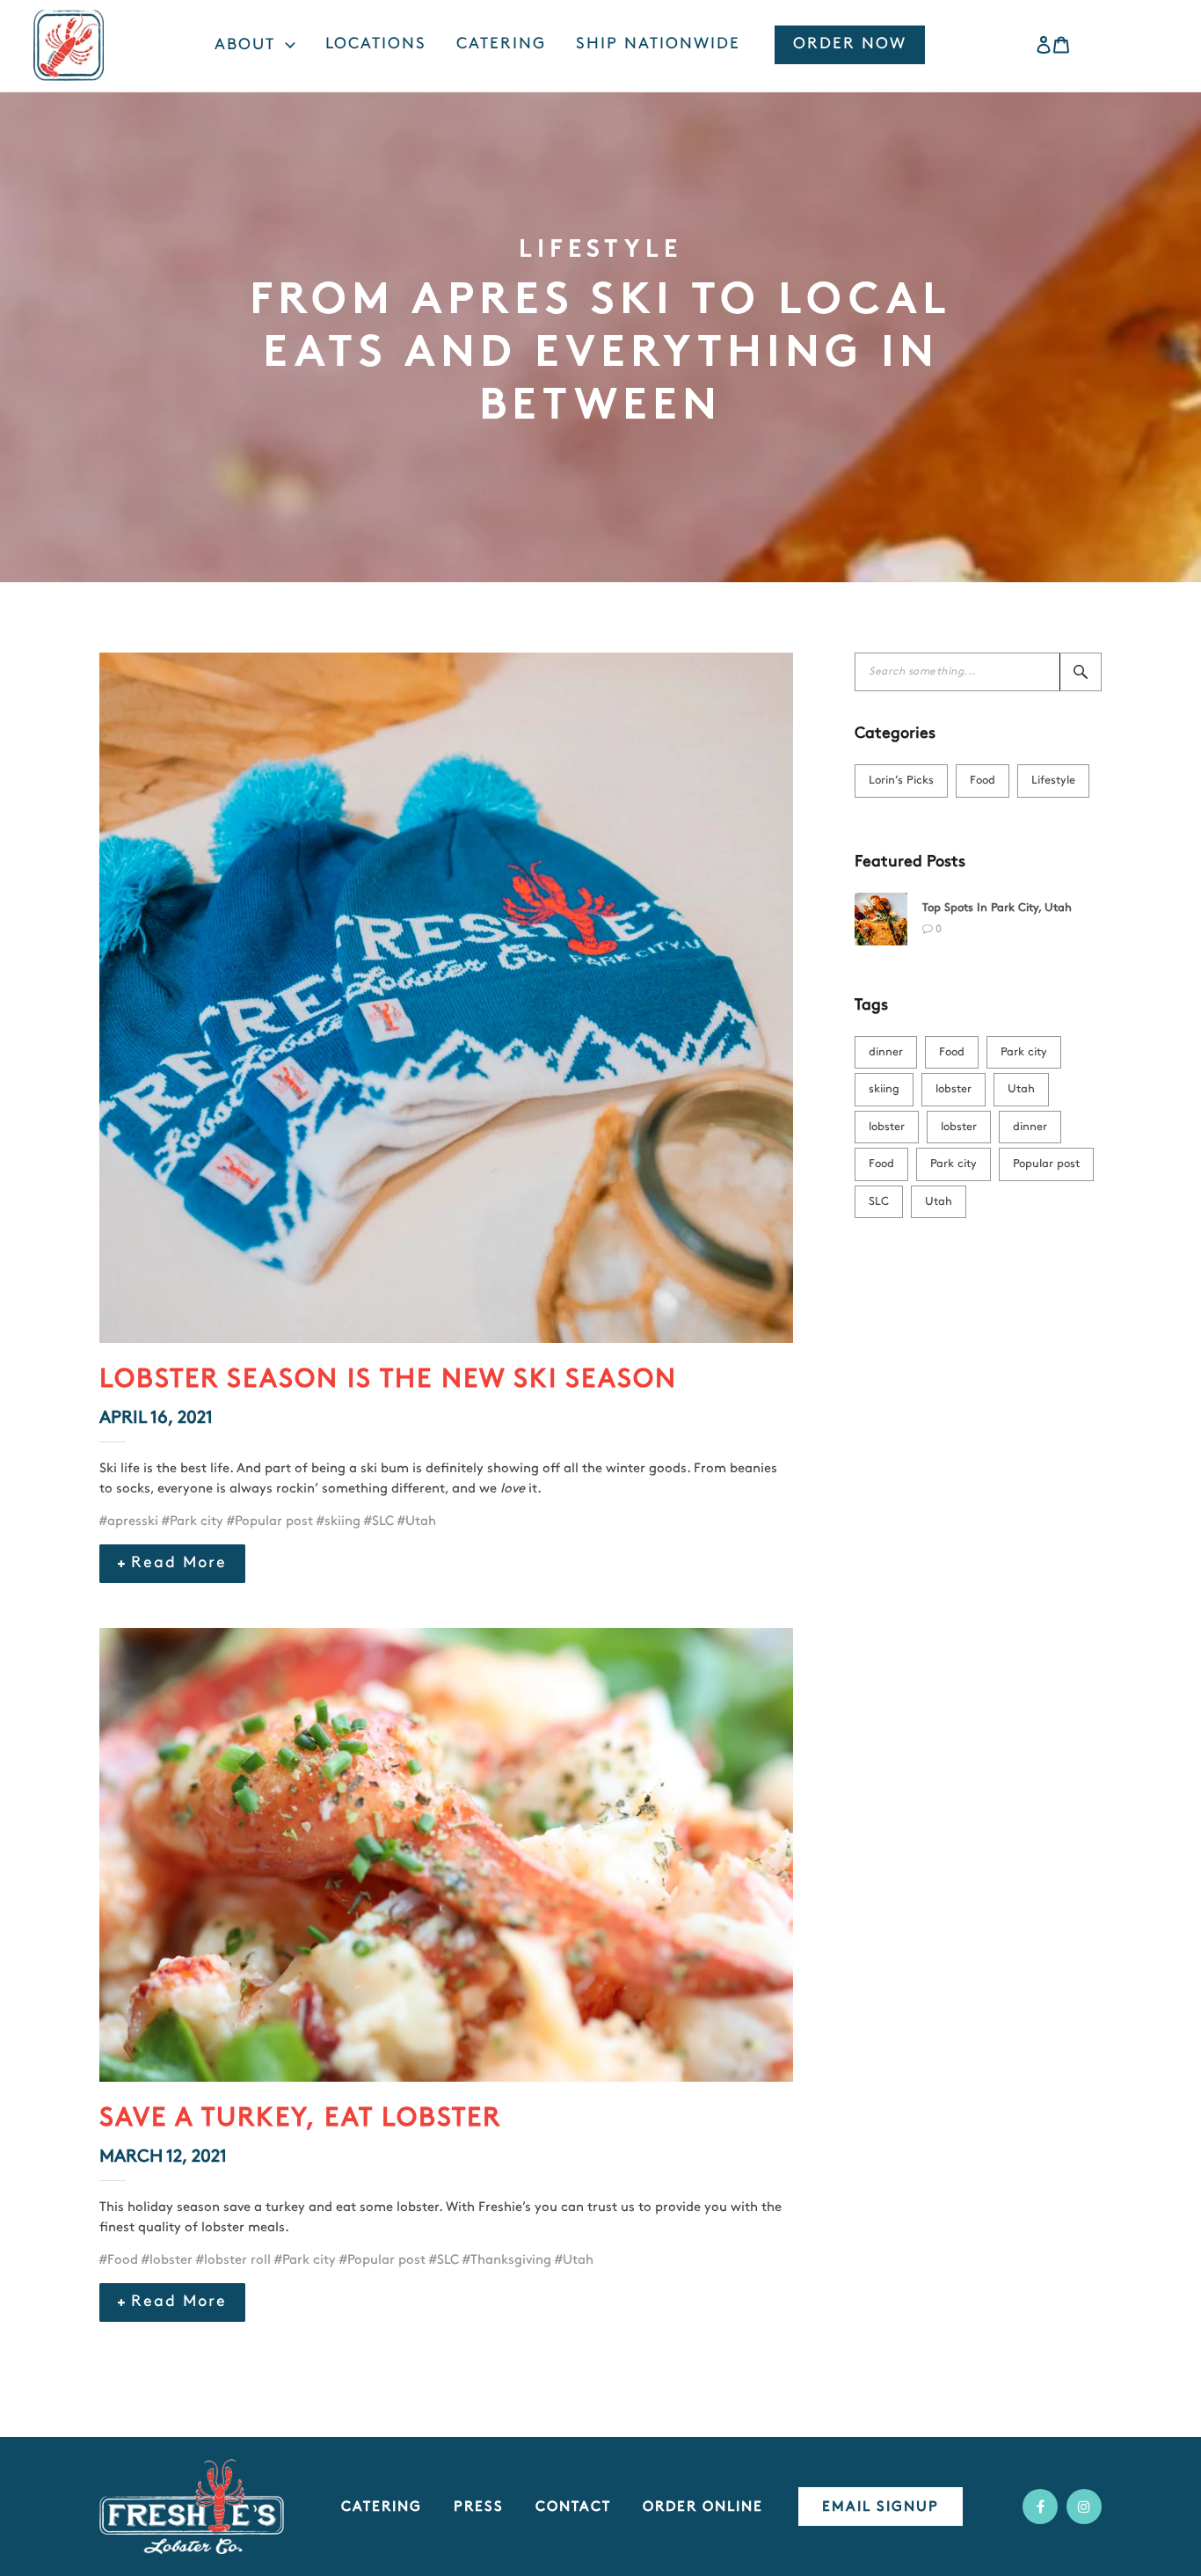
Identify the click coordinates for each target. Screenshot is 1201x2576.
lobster (954, 1089)
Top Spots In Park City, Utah (997, 908)
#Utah (417, 1522)
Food (983, 781)
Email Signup (881, 2507)
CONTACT (573, 2507)
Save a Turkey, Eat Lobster (300, 2119)
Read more (179, 1564)
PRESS (479, 2507)
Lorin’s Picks (901, 781)
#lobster (167, 2261)
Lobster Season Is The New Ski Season (388, 1380)
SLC (879, 1202)
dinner (886, 1052)
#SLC (379, 1522)
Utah (1021, 1089)
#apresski (129, 1522)
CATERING (382, 2507)
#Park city (193, 1522)
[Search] (1080, 672)
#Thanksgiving (507, 2261)
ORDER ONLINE (703, 2507)
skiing (884, 1089)
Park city (1024, 1052)
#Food (119, 2261)
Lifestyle (1053, 781)
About (247, 46)
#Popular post (270, 1522)
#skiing (338, 1522)
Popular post (1046, 1164)
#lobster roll (233, 2261)
